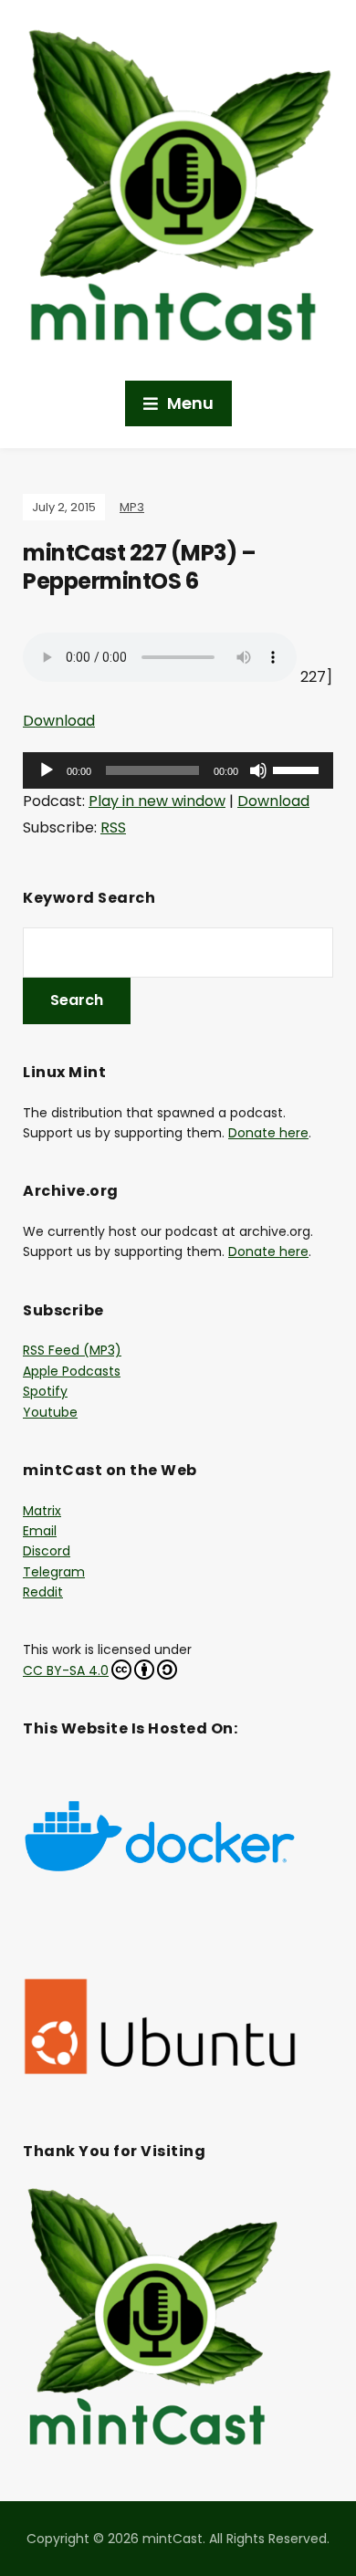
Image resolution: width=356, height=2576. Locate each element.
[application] (178, 770)
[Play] (47, 770)
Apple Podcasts (72, 1371)
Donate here (268, 1133)
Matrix (42, 1511)
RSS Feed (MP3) (72, 1350)
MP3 (132, 507)
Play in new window (157, 801)
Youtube (50, 1412)
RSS (113, 827)
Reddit (43, 1592)
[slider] (298, 769)
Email (40, 1531)
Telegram (54, 1572)
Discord (47, 1551)
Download (59, 721)
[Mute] (258, 770)
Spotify (45, 1391)
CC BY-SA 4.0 (66, 1670)
